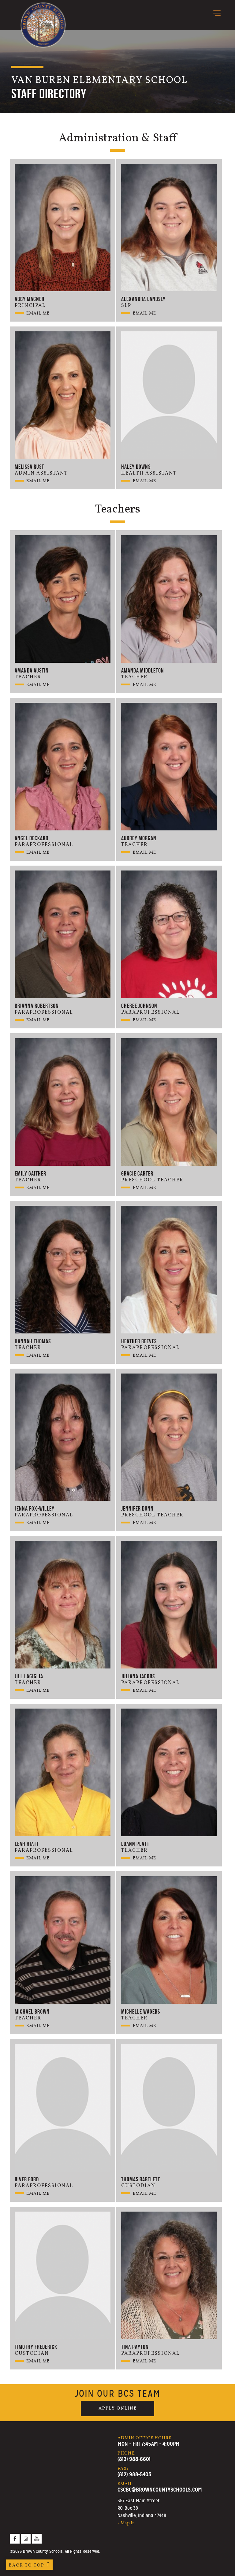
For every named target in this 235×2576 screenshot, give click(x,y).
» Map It (126, 2523)
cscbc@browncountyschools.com (160, 2490)
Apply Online (118, 2408)
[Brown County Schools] (43, 15)
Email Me (38, 313)
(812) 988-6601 (134, 2459)
